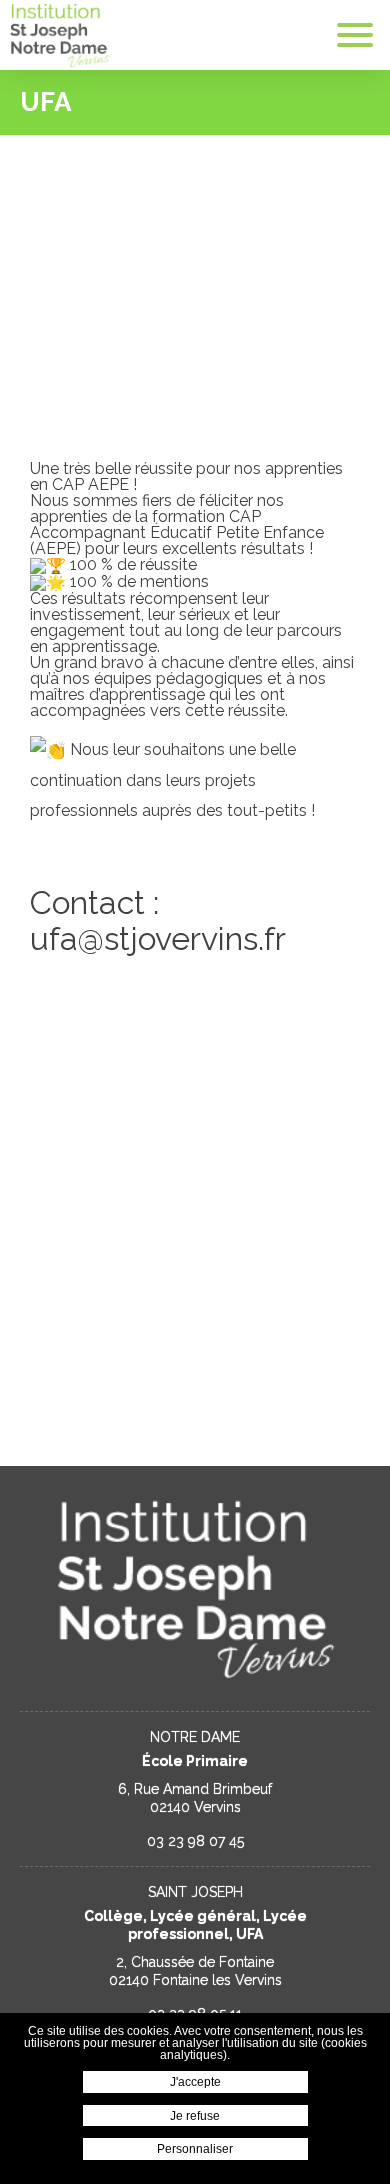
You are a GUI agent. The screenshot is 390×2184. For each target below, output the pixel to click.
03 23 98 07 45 (195, 1841)
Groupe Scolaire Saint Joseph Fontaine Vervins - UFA (60, 35)
